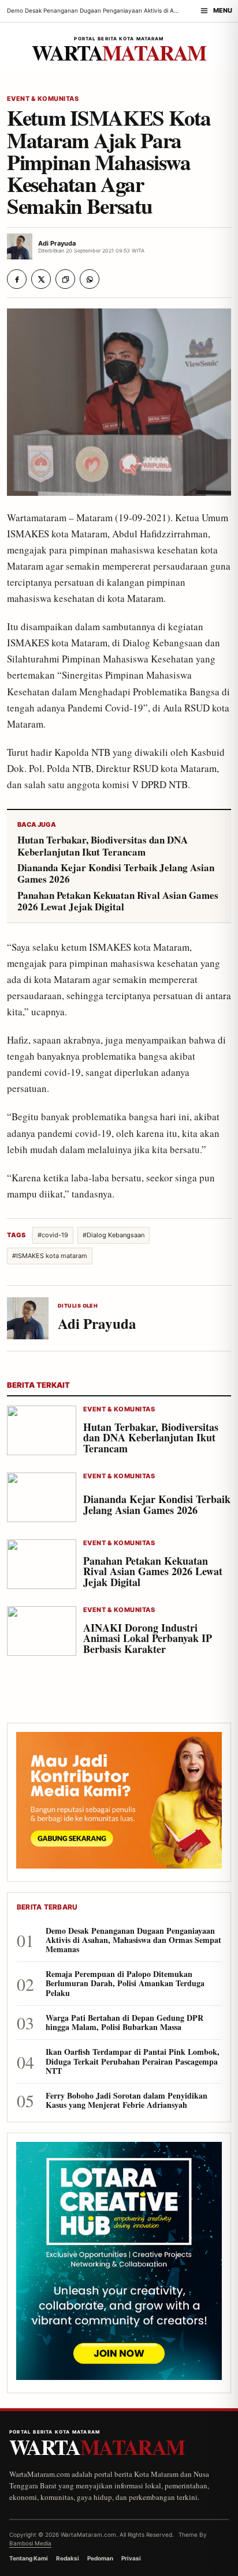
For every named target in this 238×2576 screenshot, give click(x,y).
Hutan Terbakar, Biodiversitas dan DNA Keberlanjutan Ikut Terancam (103, 846)
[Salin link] (65, 279)
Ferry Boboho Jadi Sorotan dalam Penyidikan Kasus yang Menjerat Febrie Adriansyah (127, 2100)
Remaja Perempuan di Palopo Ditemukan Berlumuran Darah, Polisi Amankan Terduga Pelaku (125, 1984)
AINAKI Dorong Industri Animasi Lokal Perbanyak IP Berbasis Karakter (148, 1639)
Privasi (131, 2558)
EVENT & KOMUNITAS (43, 99)
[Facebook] (17, 279)
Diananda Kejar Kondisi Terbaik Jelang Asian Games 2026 (116, 874)
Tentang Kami (29, 2558)
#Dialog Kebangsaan (114, 1235)
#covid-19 (53, 1235)
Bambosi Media (30, 2543)
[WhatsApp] (90, 279)
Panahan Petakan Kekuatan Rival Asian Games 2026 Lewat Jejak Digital (118, 901)
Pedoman (100, 2558)
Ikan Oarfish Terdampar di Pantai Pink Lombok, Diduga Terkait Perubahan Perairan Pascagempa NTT (133, 2061)
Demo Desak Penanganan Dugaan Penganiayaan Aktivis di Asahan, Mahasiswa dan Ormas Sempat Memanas (133, 1940)
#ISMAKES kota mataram (50, 1256)
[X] (41, 279)
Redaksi (68, 2558)
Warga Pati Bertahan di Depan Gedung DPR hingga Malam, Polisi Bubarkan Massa (124, 2023)
